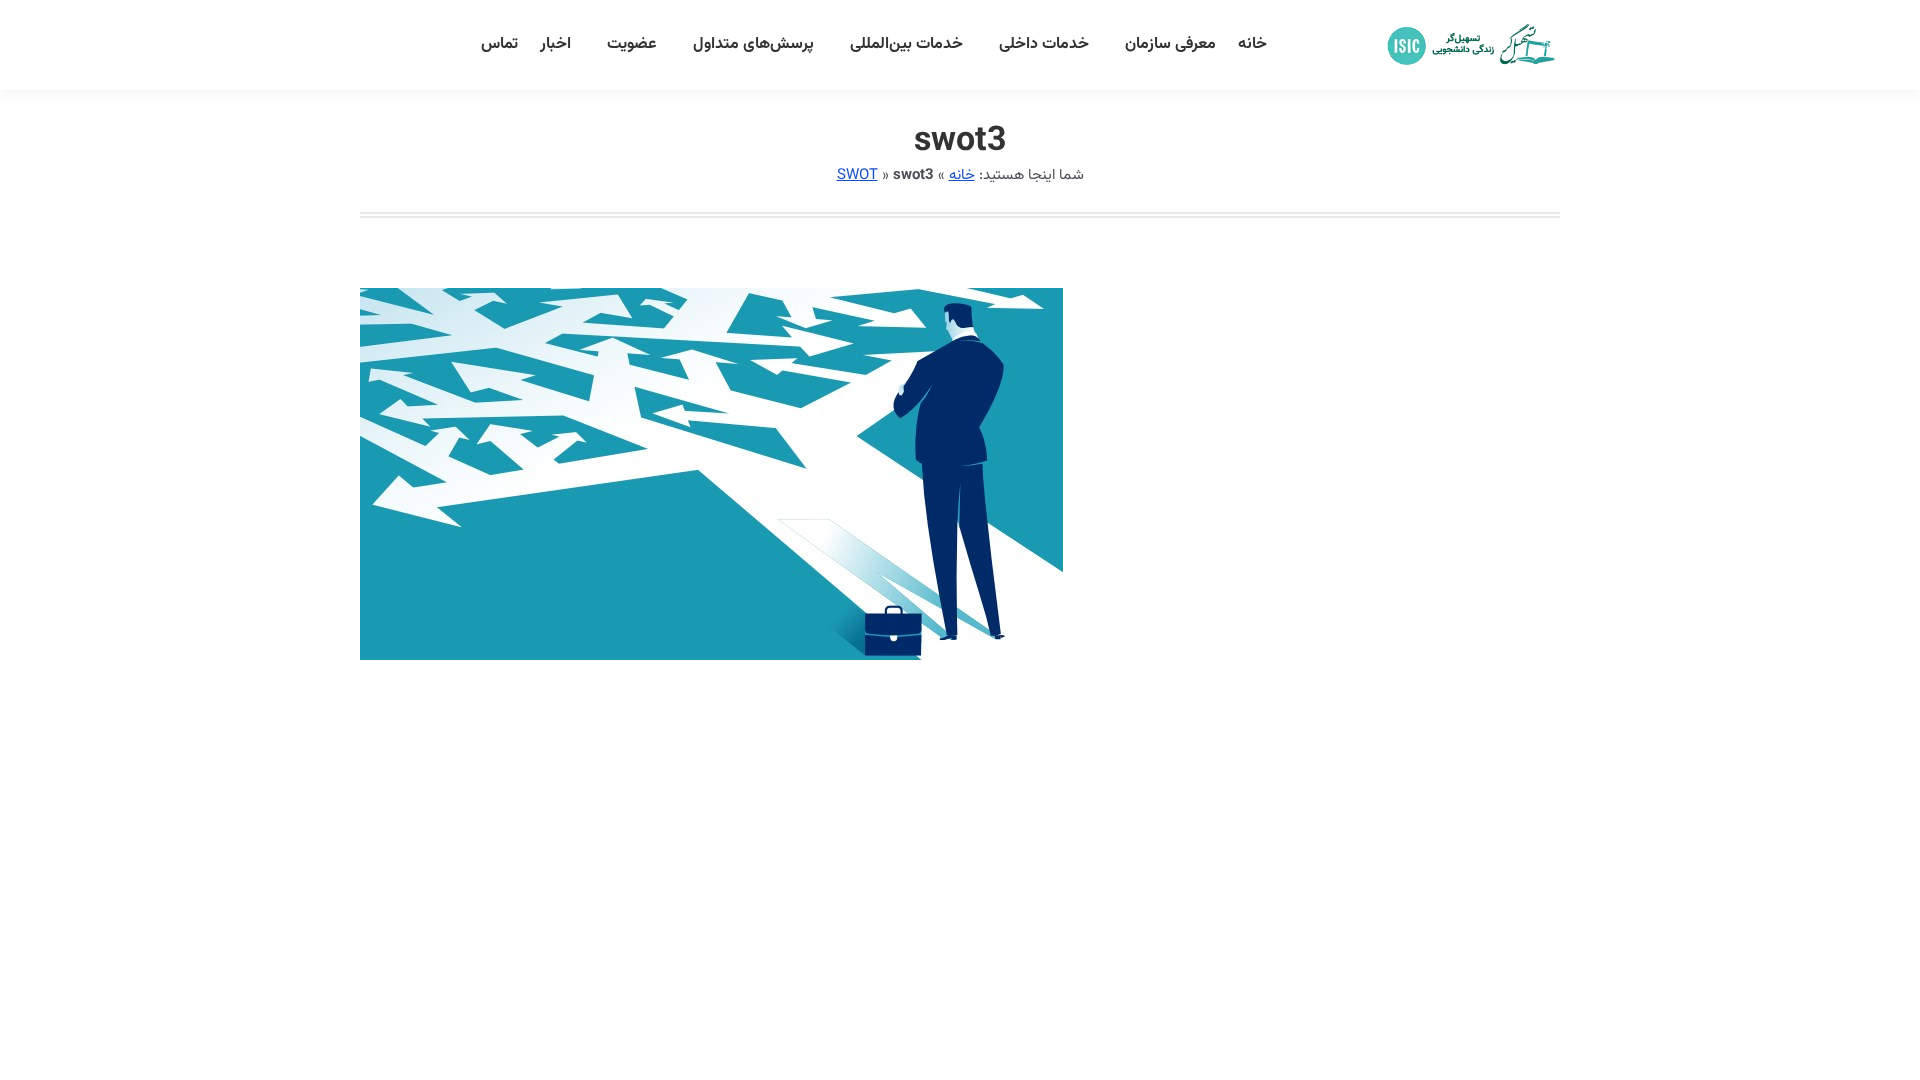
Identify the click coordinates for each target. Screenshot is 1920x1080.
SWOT (857, 175)
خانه (962, 175)
